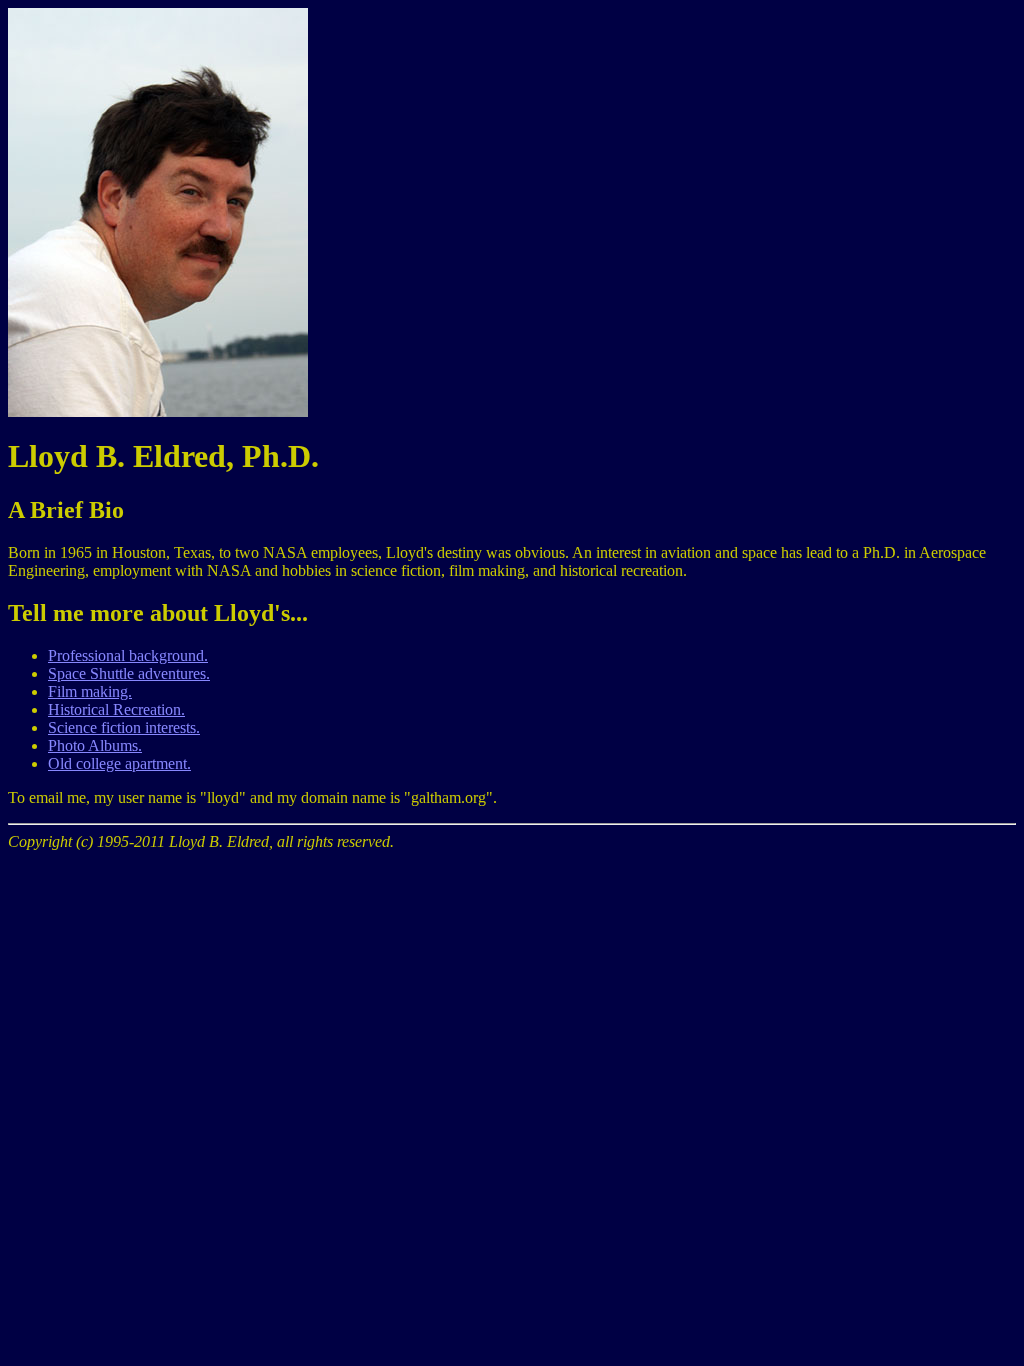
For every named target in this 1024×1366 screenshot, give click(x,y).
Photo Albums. (95, 745)
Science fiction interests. (124, 727)
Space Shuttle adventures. (129, 673)
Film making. (90, 691)
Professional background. (128, 655)
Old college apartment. (119, 763)
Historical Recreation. (116, 709)
